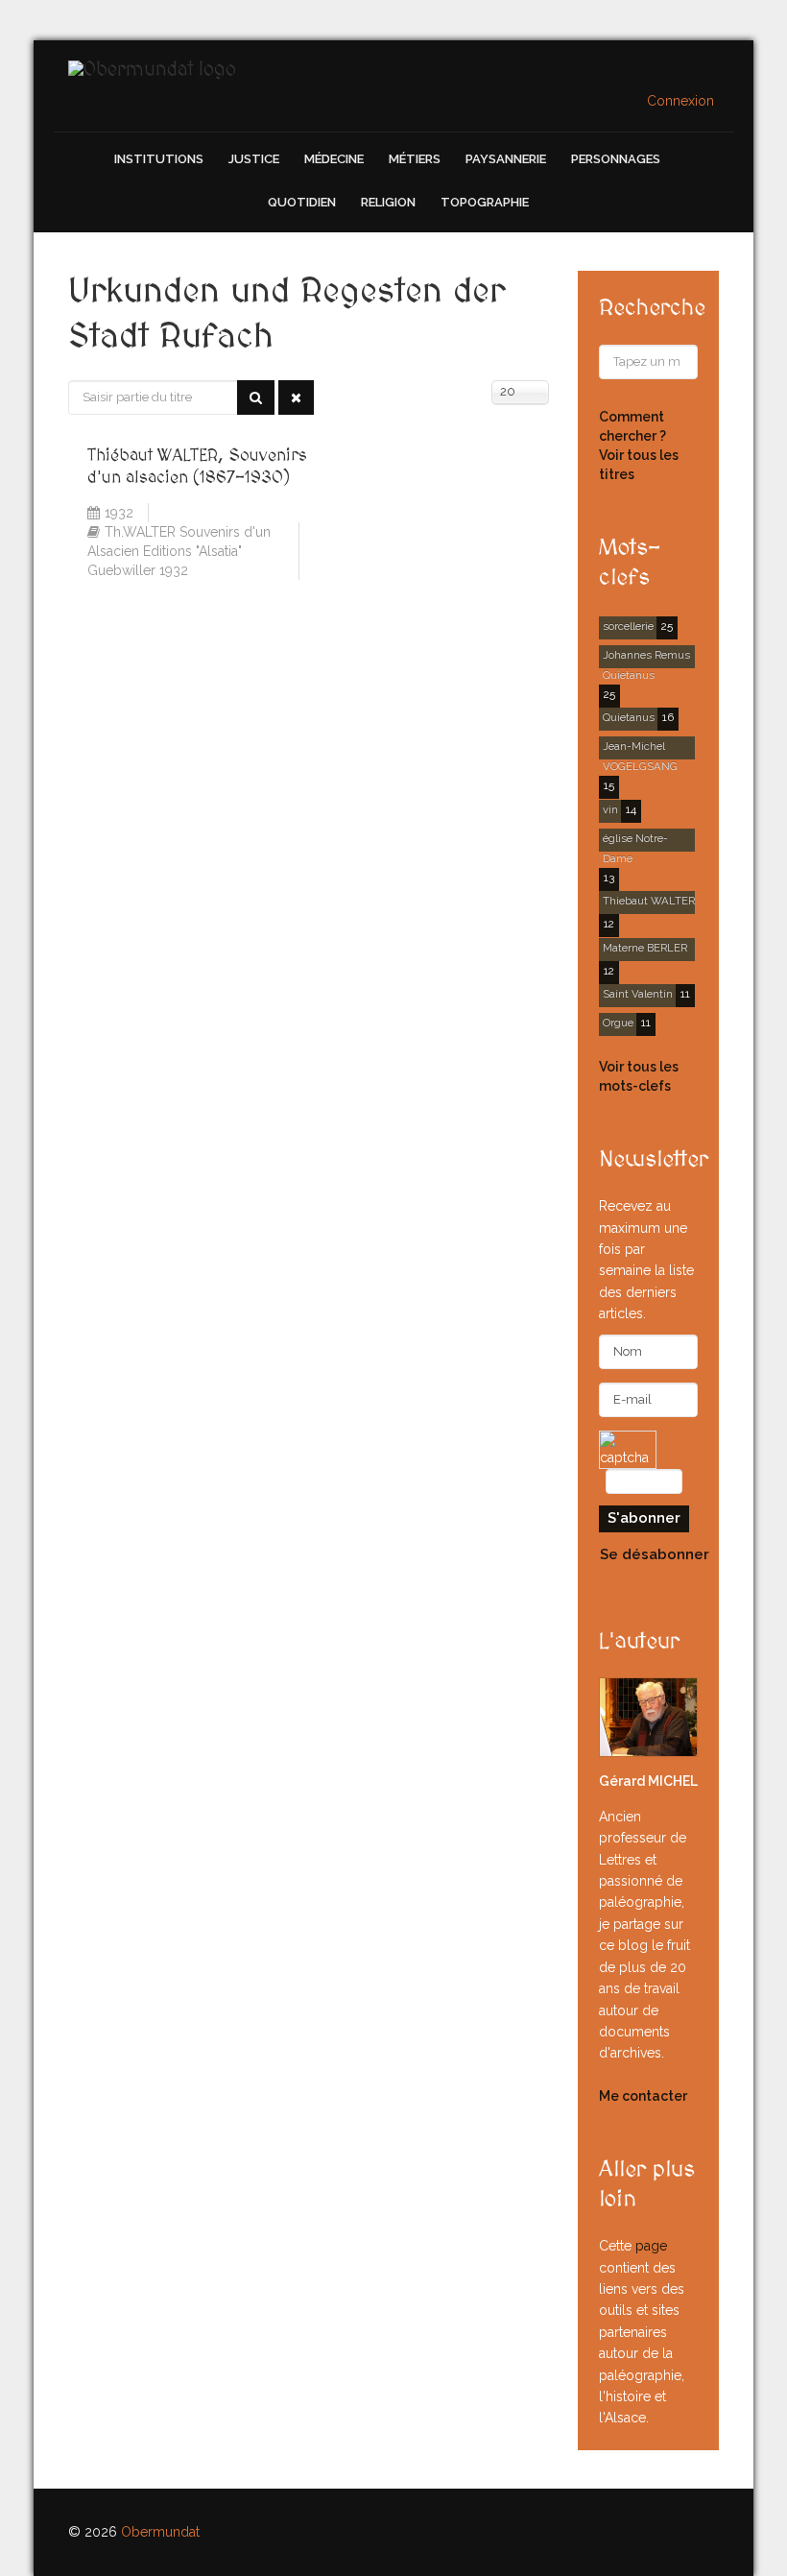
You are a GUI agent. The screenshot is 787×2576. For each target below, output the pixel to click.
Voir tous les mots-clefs (639, 1076)
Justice (254, 159)
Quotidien (302, 202)
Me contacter (643, 2096)
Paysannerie (506, 159)
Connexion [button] (680, 101)
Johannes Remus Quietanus (646, 658)
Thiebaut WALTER (649, 901)
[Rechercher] (256, 397)
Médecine (334, 159)
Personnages (616, 159)
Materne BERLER (645, 948)
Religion (388, 202)
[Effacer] (296, 397)
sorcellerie (628, 626)
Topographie (485, 202)
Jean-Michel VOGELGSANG (640, 749)
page (651, 2246)
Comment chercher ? (632, 426)
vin (610, 809)
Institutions (159, 159)
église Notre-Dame (635, 842)
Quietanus (629, 717)
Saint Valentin (638, 994)
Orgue (618, 1023)
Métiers (415, 159)
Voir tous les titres (639, 465)
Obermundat (160, 2532)
